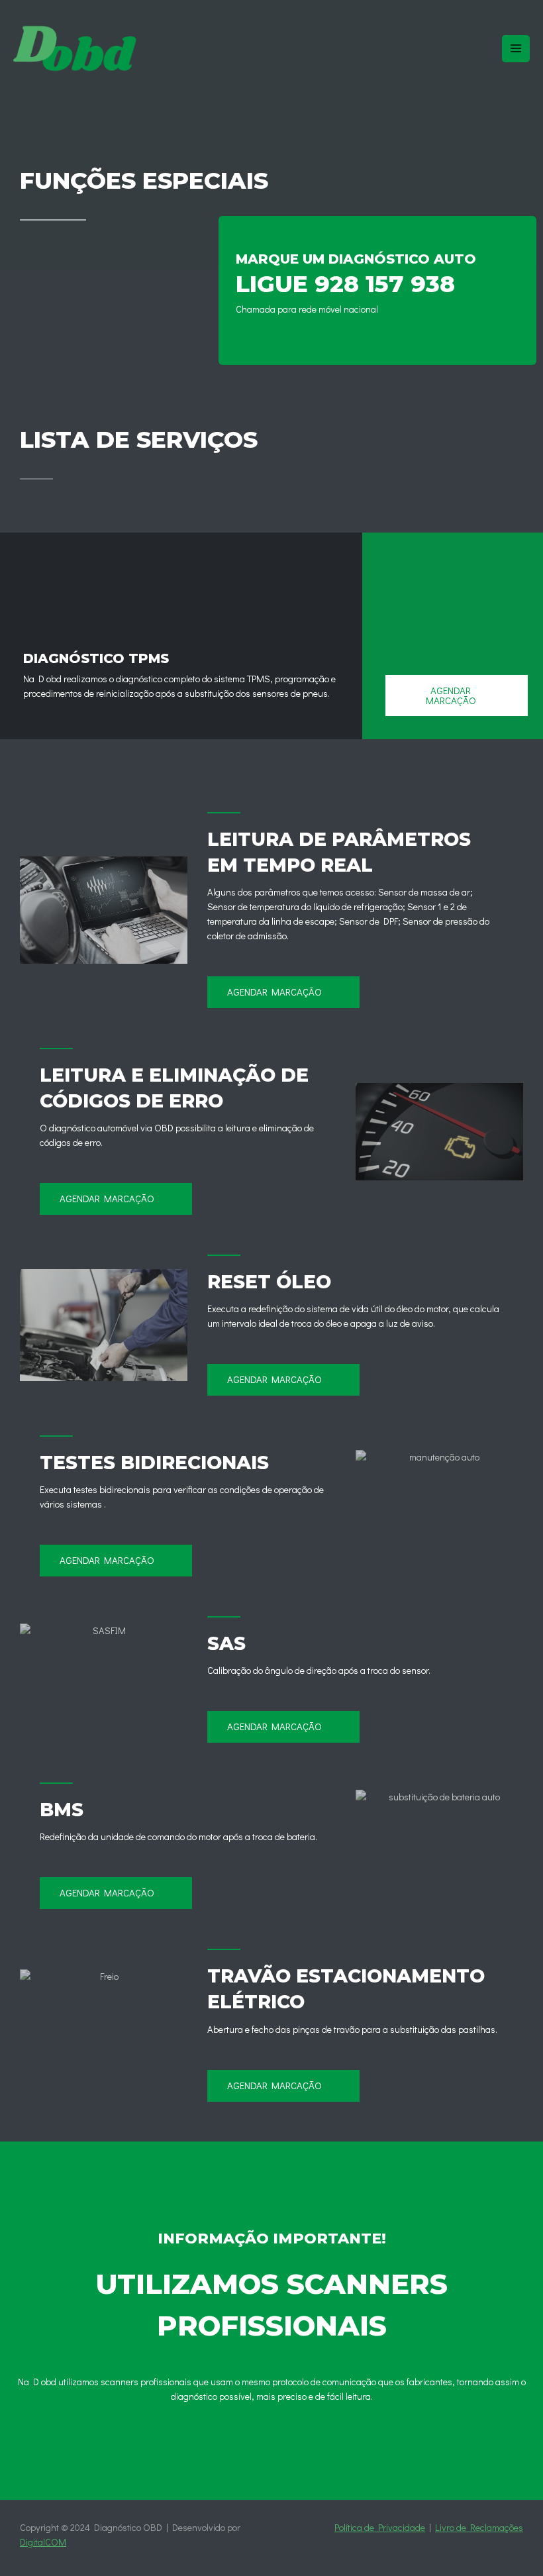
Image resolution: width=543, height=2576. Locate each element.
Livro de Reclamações (479, 2527)
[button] (457, 696)
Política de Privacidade (380, 2527)
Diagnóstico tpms (96, 658)
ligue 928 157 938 (345, 284)
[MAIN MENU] (516, 49)
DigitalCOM (43, 2542)
